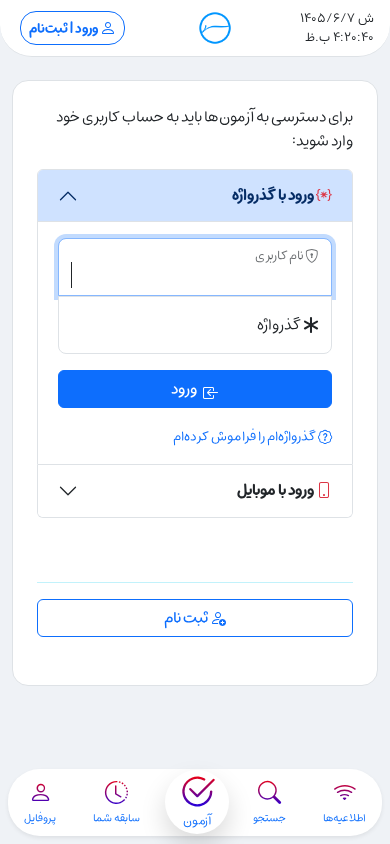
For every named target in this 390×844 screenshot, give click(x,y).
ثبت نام (187, 618)
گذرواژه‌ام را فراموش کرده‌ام (245, 436)
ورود (184, 389)
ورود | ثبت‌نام (64, 28)
